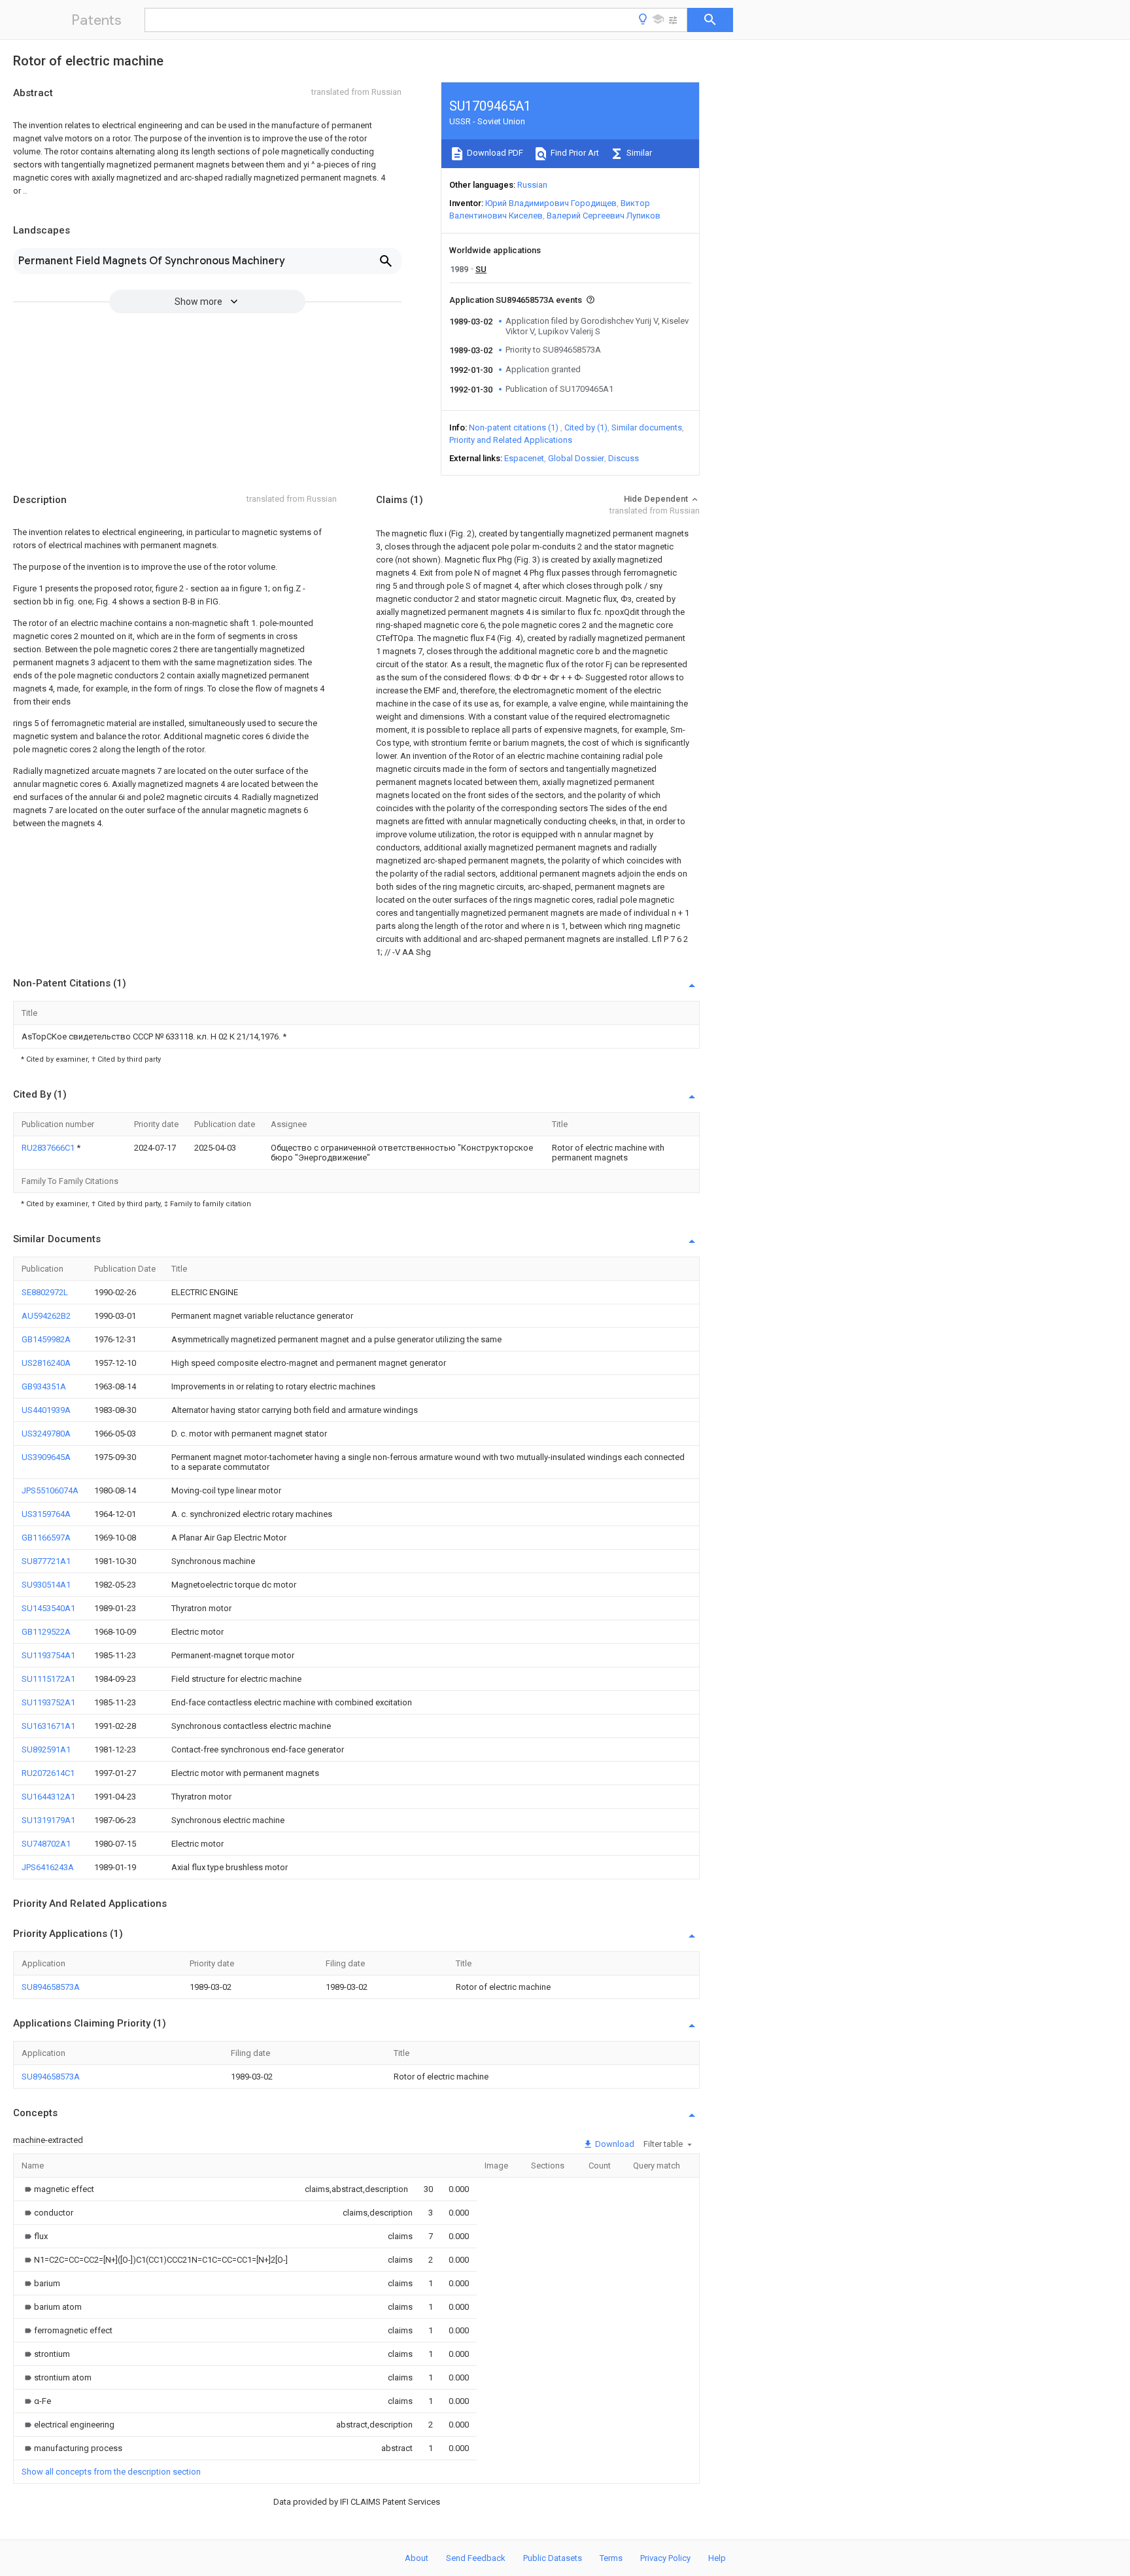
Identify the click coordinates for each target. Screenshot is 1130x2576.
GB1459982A (46, 1339)
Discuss (624, 458)
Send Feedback (476, 2558)
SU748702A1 (46, 1844)
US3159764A (46, 1514)
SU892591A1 (46, 1749)
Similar (638, 153)
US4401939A (46, 1410)
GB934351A (44, 1386)
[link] (58, 2189)
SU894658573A (51, 1987)
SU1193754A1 (48, 1655)
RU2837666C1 (49, 1148)
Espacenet (524, 458)
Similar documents (647, 427)
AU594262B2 (46, 1316)
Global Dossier (576, 458)
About (417, 2558)
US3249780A (46, 1434)
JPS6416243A (48, 1867)
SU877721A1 (46, 1561)
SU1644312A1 (48, 1797)
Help (717, 2558)
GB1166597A (46, 1538)
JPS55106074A (50, 1490)
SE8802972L (45, 1292)
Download (614, 2144)
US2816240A (46, 1363)
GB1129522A (46, 1632)
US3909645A (46, 1457)
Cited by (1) (586, 427)
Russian (532, 185)
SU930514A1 (46, 1585)
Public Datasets (553, 2558)
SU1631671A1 (48, 1726)
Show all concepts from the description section (111, 2472)
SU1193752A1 (48, 1702)
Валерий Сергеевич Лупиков (604, 216)
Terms (611, 2558)
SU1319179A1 (48, 1820)
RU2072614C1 (48, 1773)
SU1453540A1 (48, 1608)
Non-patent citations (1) (514, 427)
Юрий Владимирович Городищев (551, 203)
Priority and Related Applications (511, 440)
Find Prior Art (574, 153)
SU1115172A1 (48, 1679)
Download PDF (494, 153)
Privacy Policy (665, 2558)
